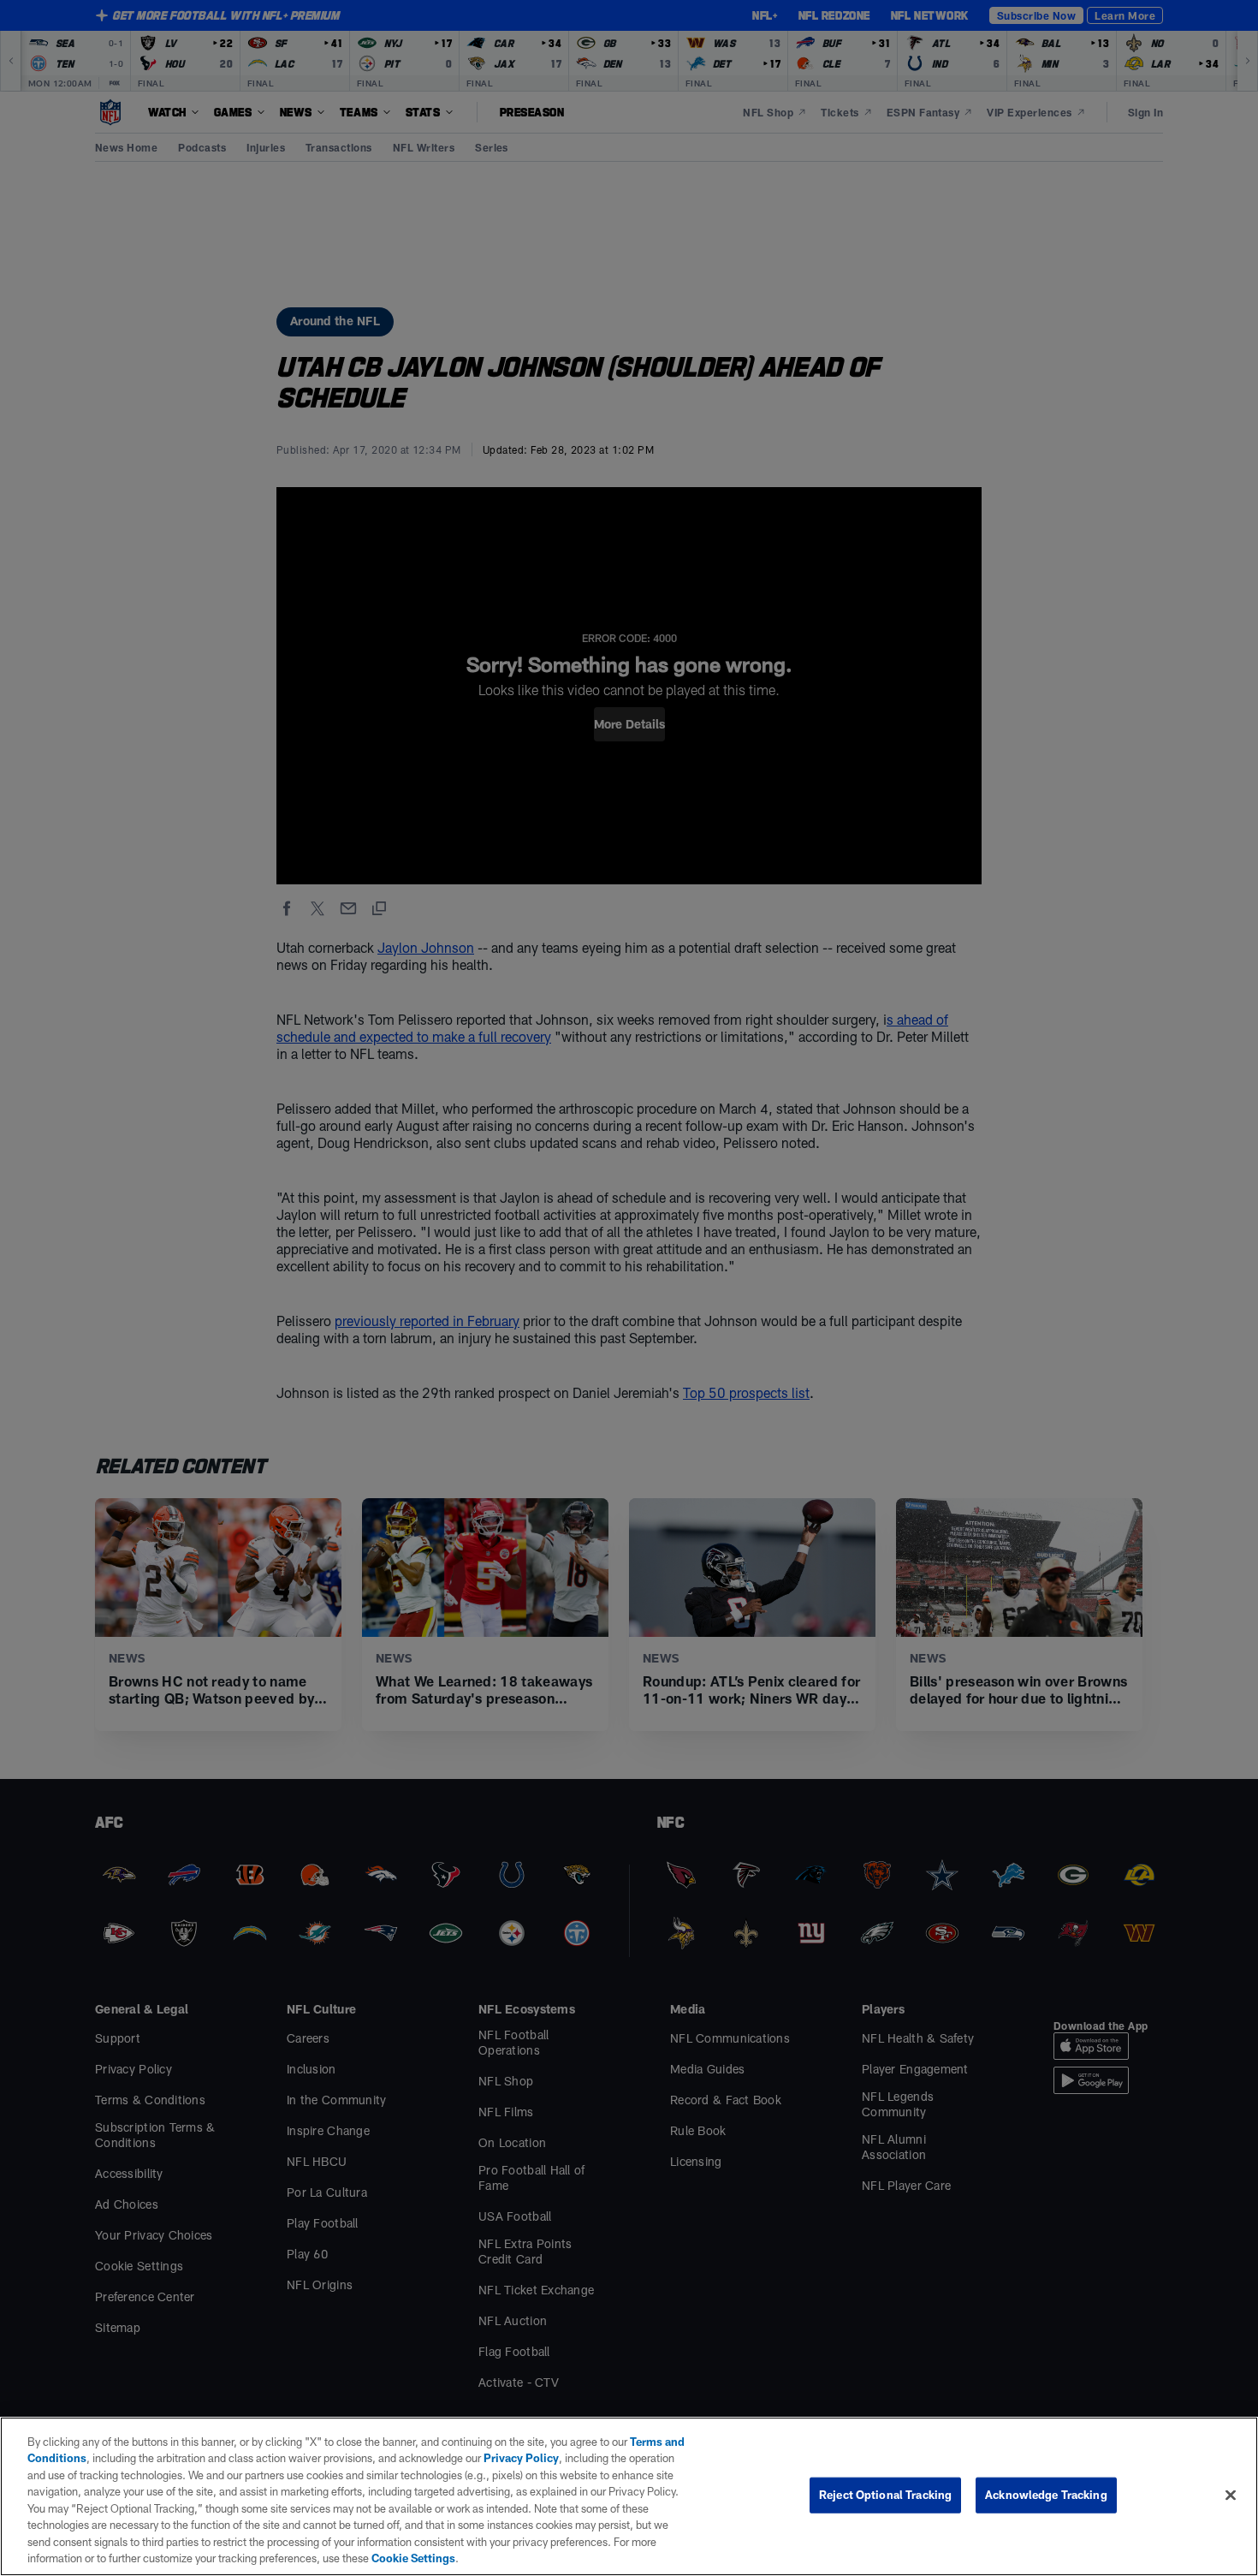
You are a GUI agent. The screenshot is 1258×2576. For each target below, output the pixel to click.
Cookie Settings (413, 2558)
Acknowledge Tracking (1046, 2495)
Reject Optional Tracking (885, 2495)
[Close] (1231, 2495)
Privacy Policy (521, 2458)
